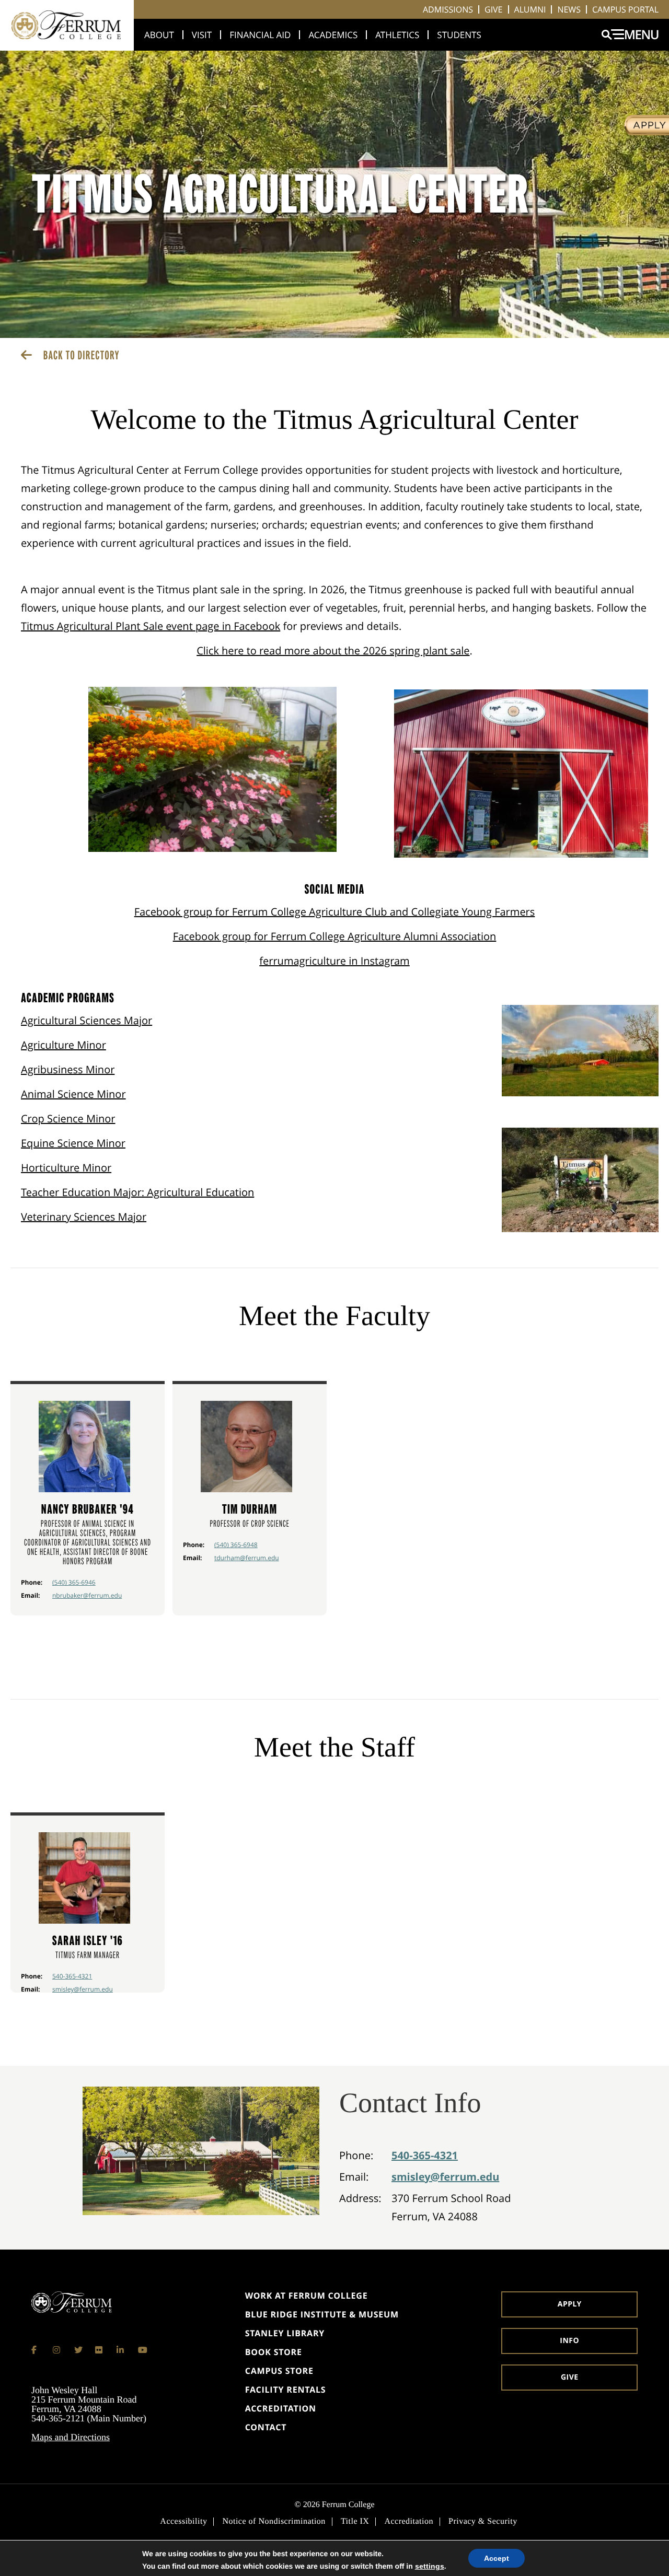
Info (569, 2341)
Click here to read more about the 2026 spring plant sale (333, 651)
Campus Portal (625, 9)
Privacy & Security (483, 2522)
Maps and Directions (71, 2437)
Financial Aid (260, 35)
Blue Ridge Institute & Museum (322, 2314)
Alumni (530, 9)
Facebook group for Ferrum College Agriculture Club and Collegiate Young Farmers (335, 912)
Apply (570, 2304)
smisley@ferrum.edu (83, 1989)
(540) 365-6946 (74, 1582)
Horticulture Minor (66, 1168)
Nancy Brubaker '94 (88, 1509)
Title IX (355, 2522)
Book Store (274, 2352)
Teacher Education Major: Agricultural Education (137, 1192)
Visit (202, 35)
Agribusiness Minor (68, 1069)
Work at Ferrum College (307, 2296)
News (569, 9)
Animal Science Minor (73, 1094)
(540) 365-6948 (236, 1545)
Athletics (397, 35)
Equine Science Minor (73, 1143)
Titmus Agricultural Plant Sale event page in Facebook (151, 626)
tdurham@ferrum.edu (247, 1558)
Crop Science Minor (68, 1119)
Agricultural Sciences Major (86, 1020)
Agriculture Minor (64, 1045)
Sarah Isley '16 (88, 1941)
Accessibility (183, 2522)
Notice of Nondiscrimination (274, 2522)
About (159, 35)
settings (430, 2566)
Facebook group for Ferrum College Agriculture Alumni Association (335, 936)
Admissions (448, 9)
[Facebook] (36, 2350)
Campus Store (279, 2371)
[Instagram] (57, 2350)
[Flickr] (99, 2350)
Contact (266, 2427)
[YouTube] (142, 2350)
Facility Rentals (286, 2390)
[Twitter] (78, 2350)
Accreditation (281, 2408)
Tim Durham (250, 1509)
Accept (497, 2558)
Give (494, 9)
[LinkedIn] (121, 2350)
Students (459, 35)
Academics (333, 35)
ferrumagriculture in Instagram (334, 961)
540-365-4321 (72, 1976)
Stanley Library (285, 2333)
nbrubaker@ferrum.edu (87, 1595)
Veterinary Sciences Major (84, 1217)
